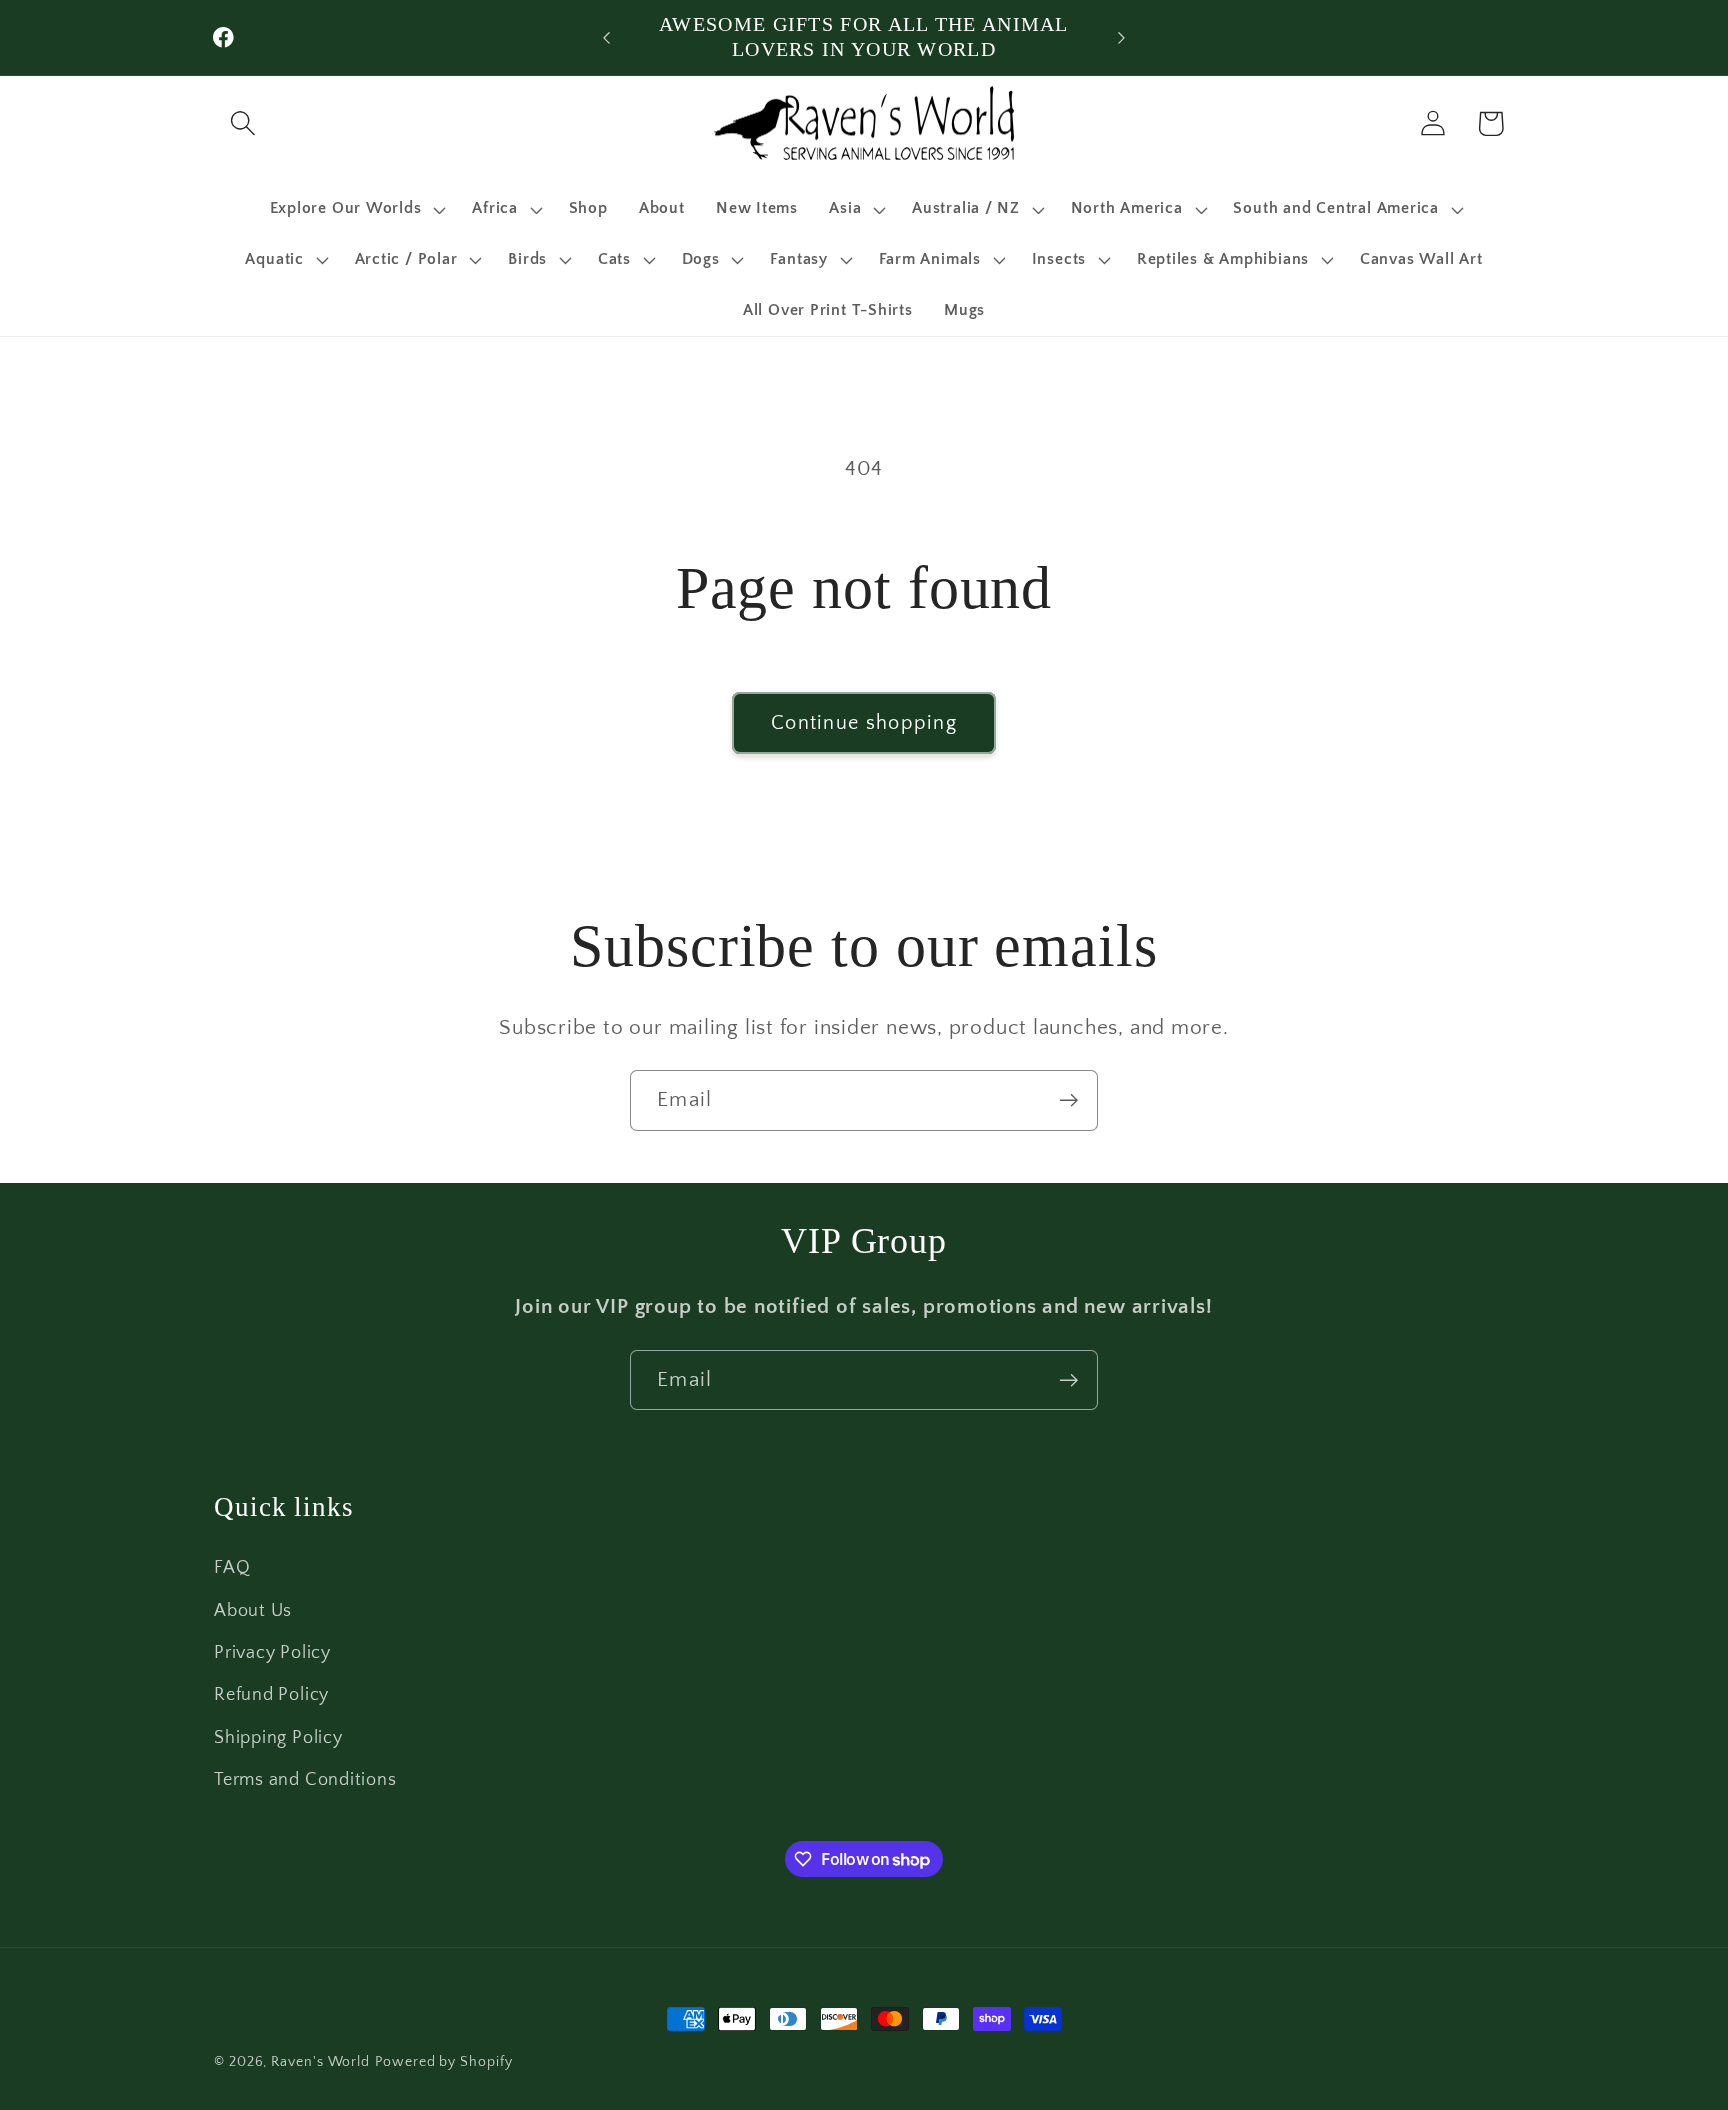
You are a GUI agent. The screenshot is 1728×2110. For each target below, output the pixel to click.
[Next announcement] (1122, 37)
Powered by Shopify (443, 2062)
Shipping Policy (278, 1738)
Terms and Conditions (305, 1780)
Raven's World (320, 2062)
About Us (253, 1611)
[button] (242, 123)
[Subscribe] (1068, 1100)
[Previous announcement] (607, 37)
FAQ (232, 1568)
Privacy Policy (272, 1653)
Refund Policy (271, 1695)
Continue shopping (864, 723)
